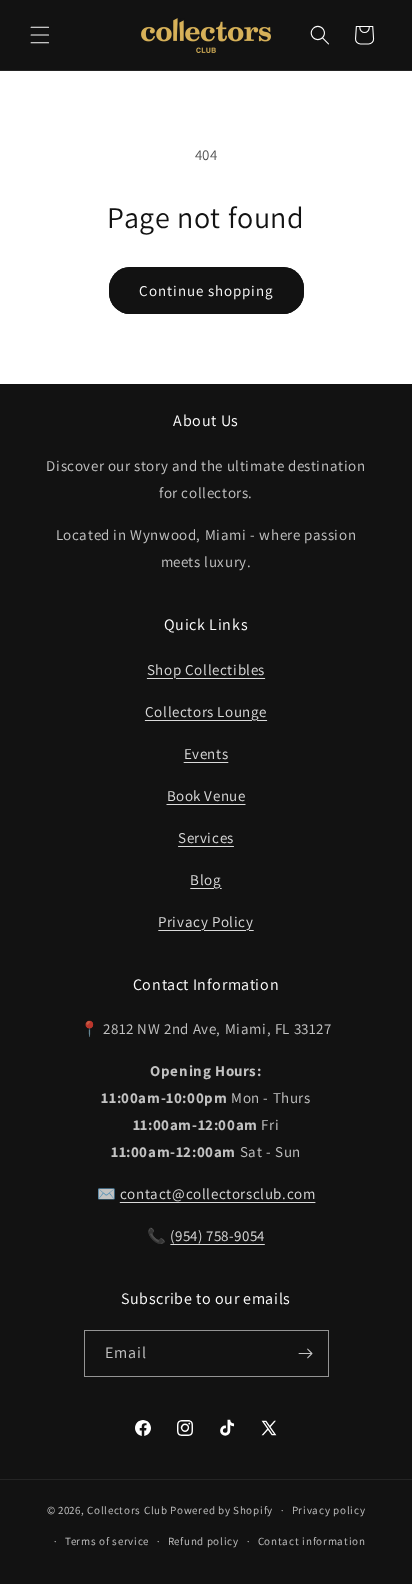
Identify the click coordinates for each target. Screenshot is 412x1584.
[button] (40, 35)
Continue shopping (206, 290)
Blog (205, 879)
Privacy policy (329, 1510)
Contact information (312, 1541)
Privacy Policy (205, 921)
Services (206, 837)
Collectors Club (127, 1510)
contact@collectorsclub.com (218, 1193)
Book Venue (206, 795)
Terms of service (107, 1541)
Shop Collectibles (206, 669)
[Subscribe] (306, 1353)
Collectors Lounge (206, 711)
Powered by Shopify (221, 1510)
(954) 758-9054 (217, 1235)
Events (206, 753)
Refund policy (203, 1541)
